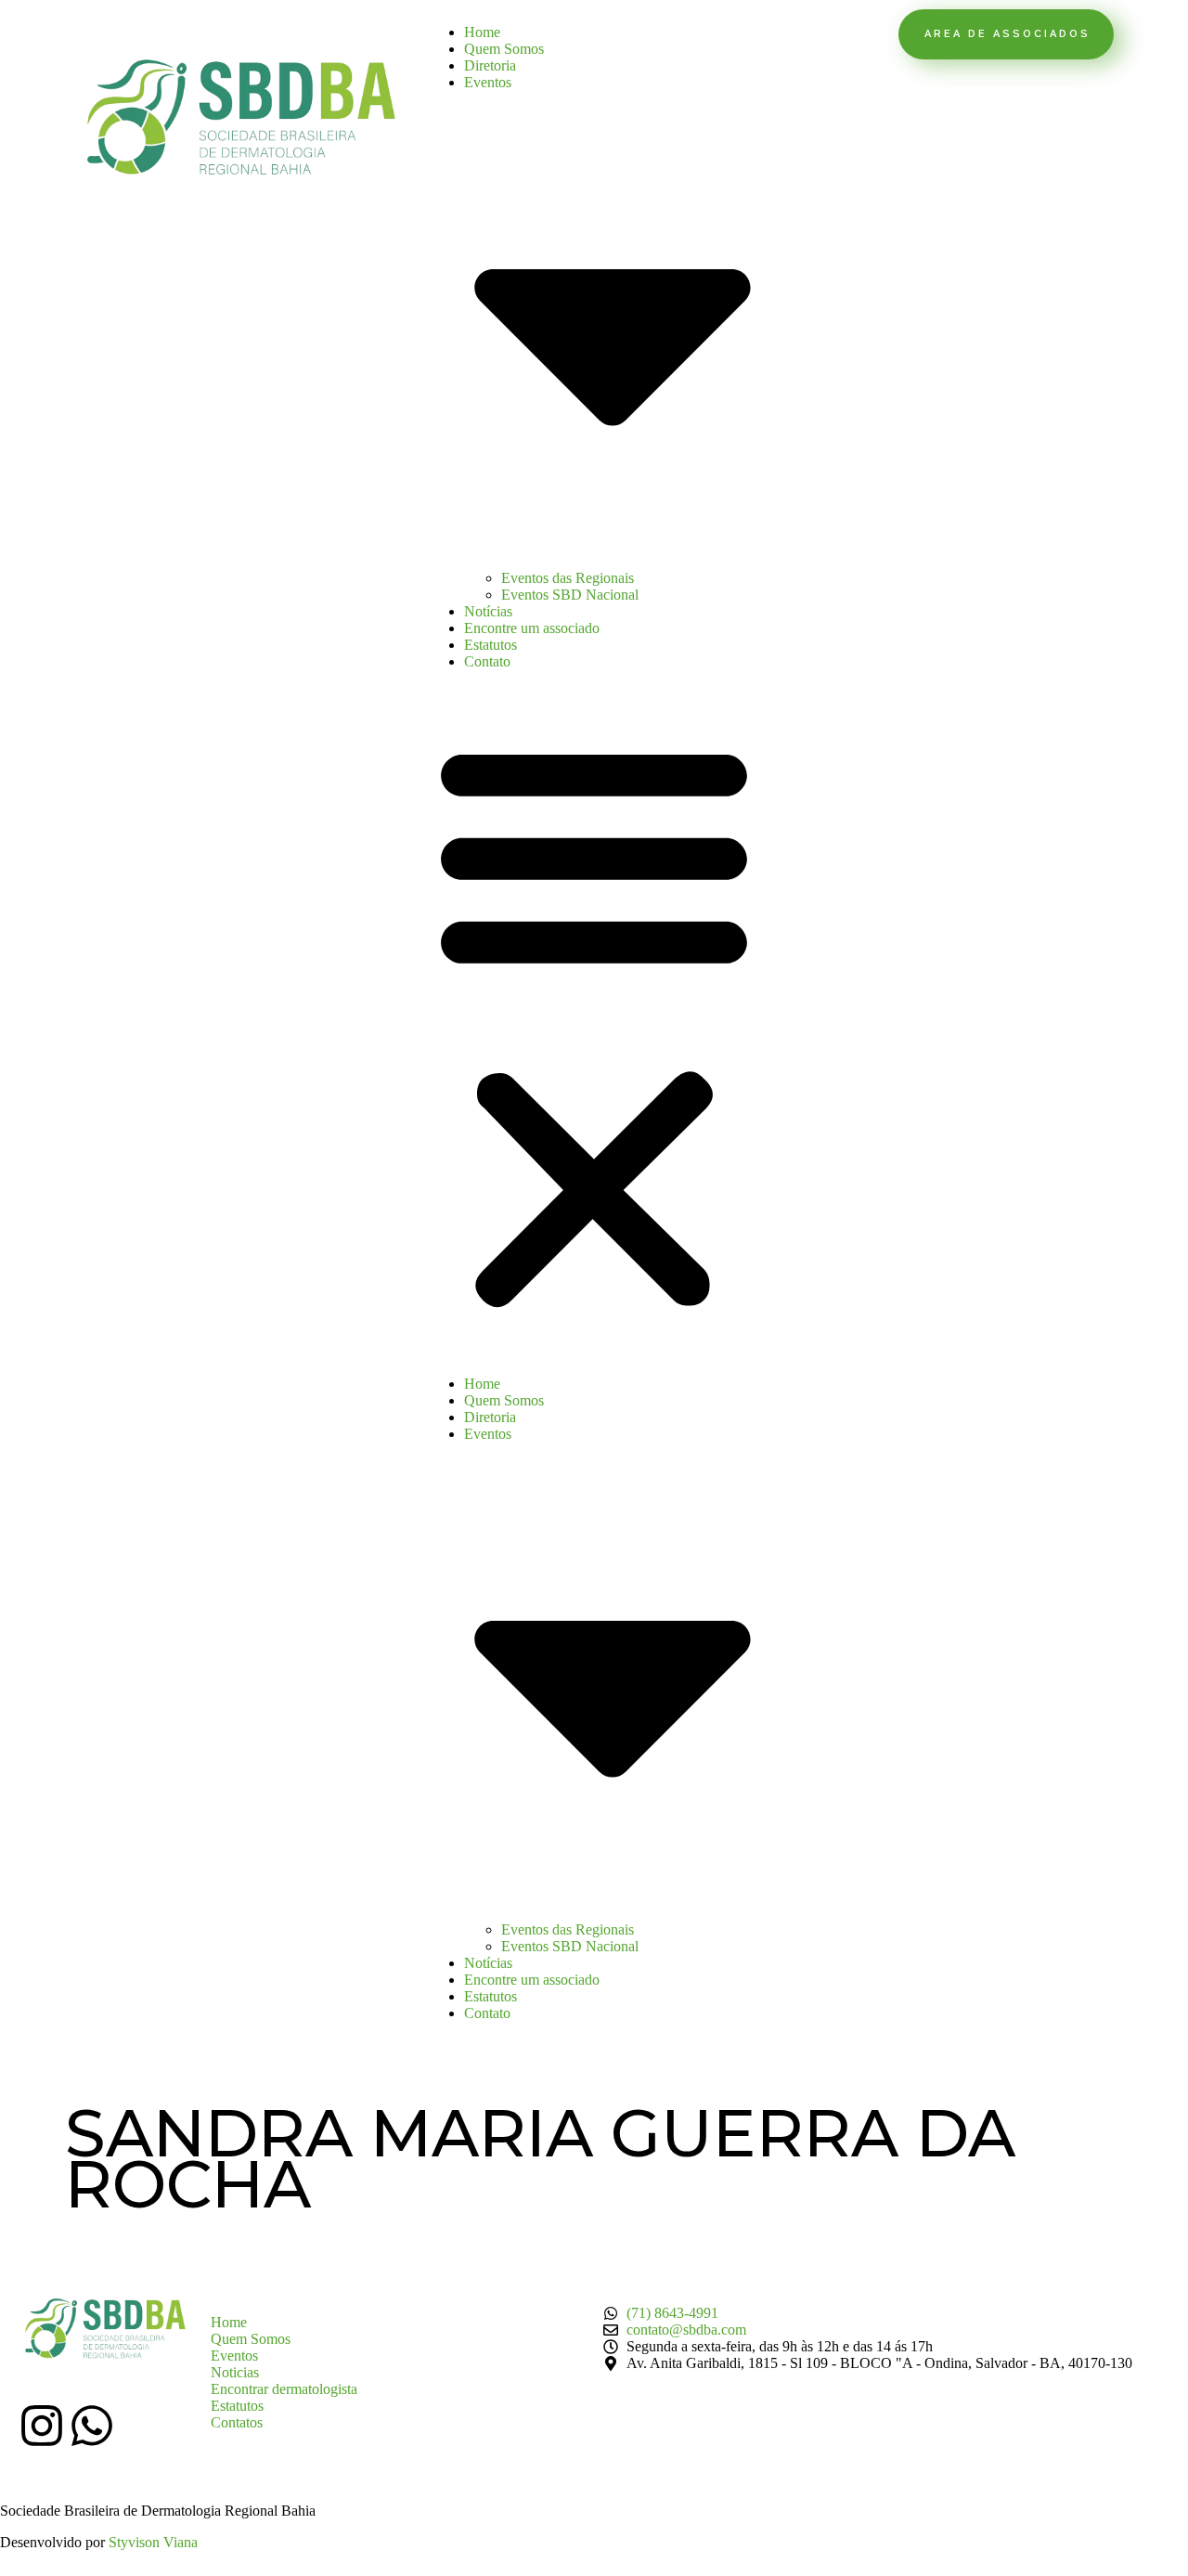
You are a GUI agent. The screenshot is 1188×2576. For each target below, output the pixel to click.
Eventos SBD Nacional (570, 595)
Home (482, 32)
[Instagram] (42, 2426)
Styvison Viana (153, 2542)
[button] (594, 1023)
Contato (487, 661)
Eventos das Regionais (568, 578)
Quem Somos (504, 49)
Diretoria (490, 65)
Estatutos (491, 645)
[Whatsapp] (92, 2426)
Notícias (488, 611)
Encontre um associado (532, 628)
